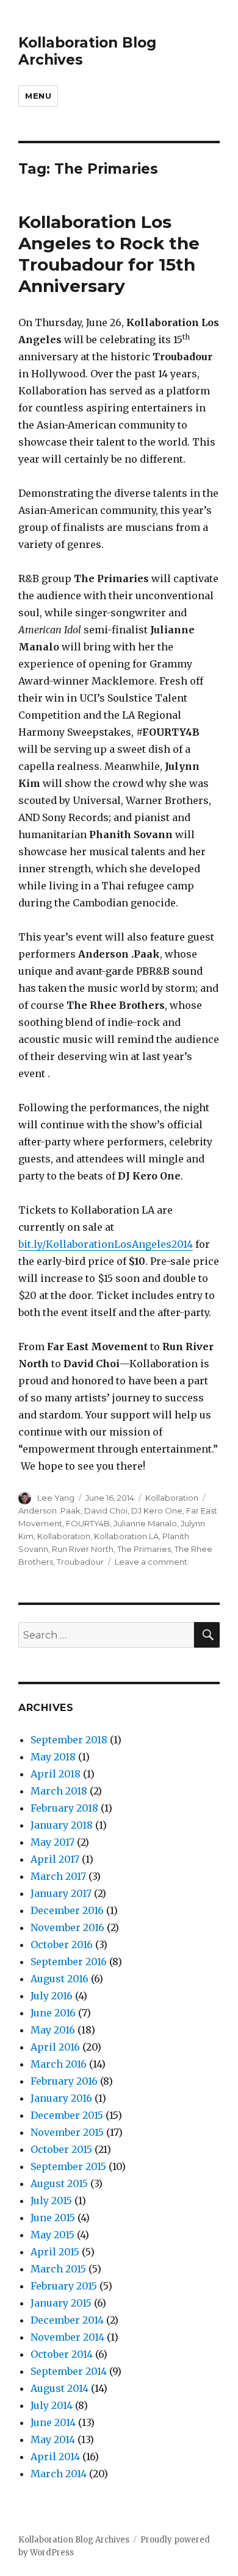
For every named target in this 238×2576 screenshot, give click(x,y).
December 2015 (67, 2115)
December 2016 (67, 1910)
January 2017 (61, 1893)
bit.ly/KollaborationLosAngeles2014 (106, 1244)
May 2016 (53, 2030)
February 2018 (64, 1808)
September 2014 (69, 2371)
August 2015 (59, 2183)
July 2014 (52, 2405)
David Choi (106, 1510)
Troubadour (80, 1562)
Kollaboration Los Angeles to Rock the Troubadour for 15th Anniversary (109, 254)
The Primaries (144, 1549)
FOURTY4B (88, 1523)
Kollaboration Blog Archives (74, 2540)
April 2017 (55, 1859)
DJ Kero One (157, 1510)
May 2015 (52, 2235)
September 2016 (69, 1962)
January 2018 (62, 1825)
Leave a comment (151, 1562)
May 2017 (52, 1842)
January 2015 (61, 2303)
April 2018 (56, 1774)
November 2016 (67, 1927)
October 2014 (62, 2354)
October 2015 (61, 2149)
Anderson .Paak (49, 1510)
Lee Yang (56, 1498)
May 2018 (53, 1757)
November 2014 (67, 2337)
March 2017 (58, 1876)
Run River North (83, 1549)
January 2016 (61, 2098)
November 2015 (67, 2132)
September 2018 (69, 1740)
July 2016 (52, 1996)
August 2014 (60, 2388)
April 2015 (55, 2252)
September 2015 (68, 2166)
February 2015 (64, 2286)
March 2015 (58, 2269)
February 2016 (64, 2081)
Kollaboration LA (126, 1536)
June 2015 (53, 2218)
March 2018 (59, 1791)
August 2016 (60, 1979)
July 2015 (51, 2201)
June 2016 (53, 2013)
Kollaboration (172, 1498)
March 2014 (59, 2474)
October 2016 (62, 1944)
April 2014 (55, 2457)
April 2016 (55, 2047)
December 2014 (67, 2320)
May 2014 (53, 2439)
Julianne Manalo (145, 1523)
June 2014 (53, 2422)
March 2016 (59, 2064)
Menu (38, 96)
